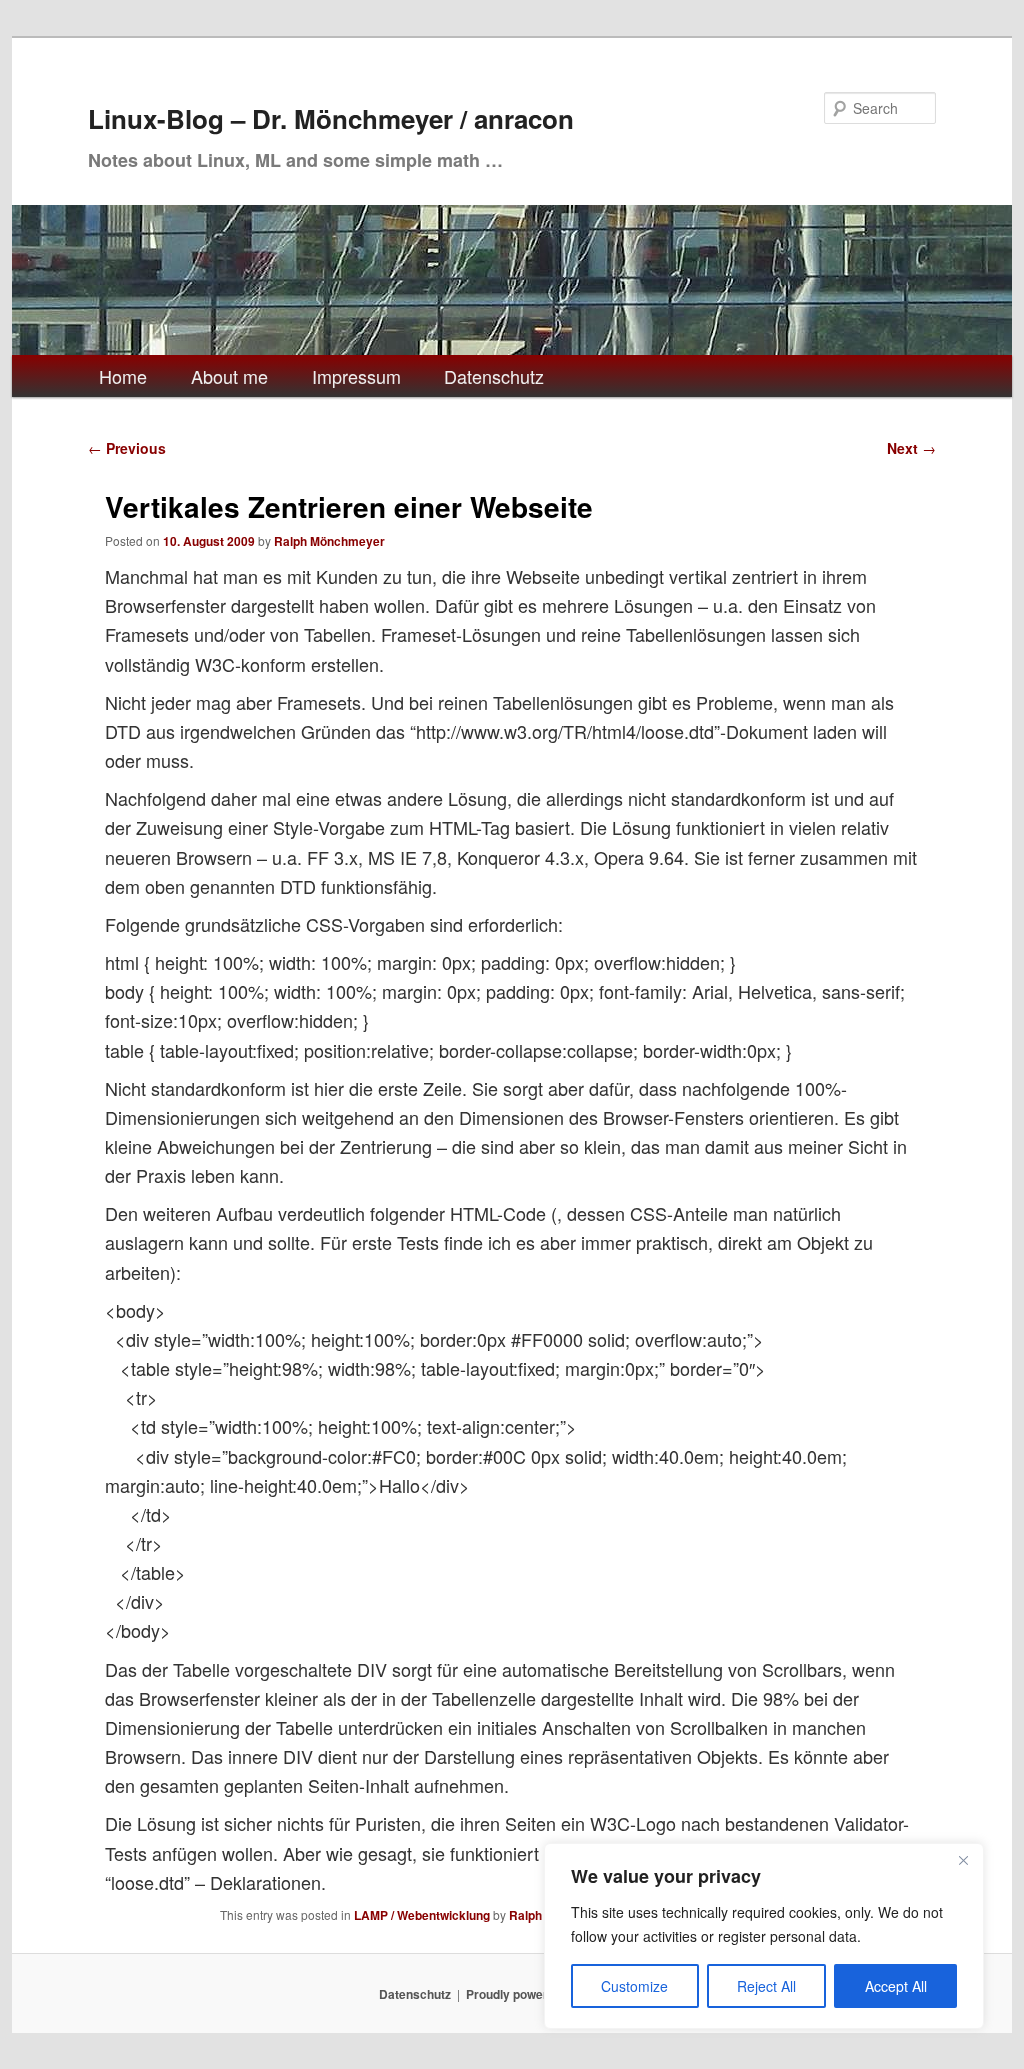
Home (123, 376)
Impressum (356, 376)
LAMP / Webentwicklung (422, 1915)
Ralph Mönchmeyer (329, 541)
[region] (764, 1936)
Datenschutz (494, 376)
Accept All (896, 1986)
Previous (127, 448)
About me (229, 376)
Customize (634, 1986)
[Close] (963, 1860)
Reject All (766, 1986)
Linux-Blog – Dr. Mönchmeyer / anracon (331, 118)
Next (911, 448)
